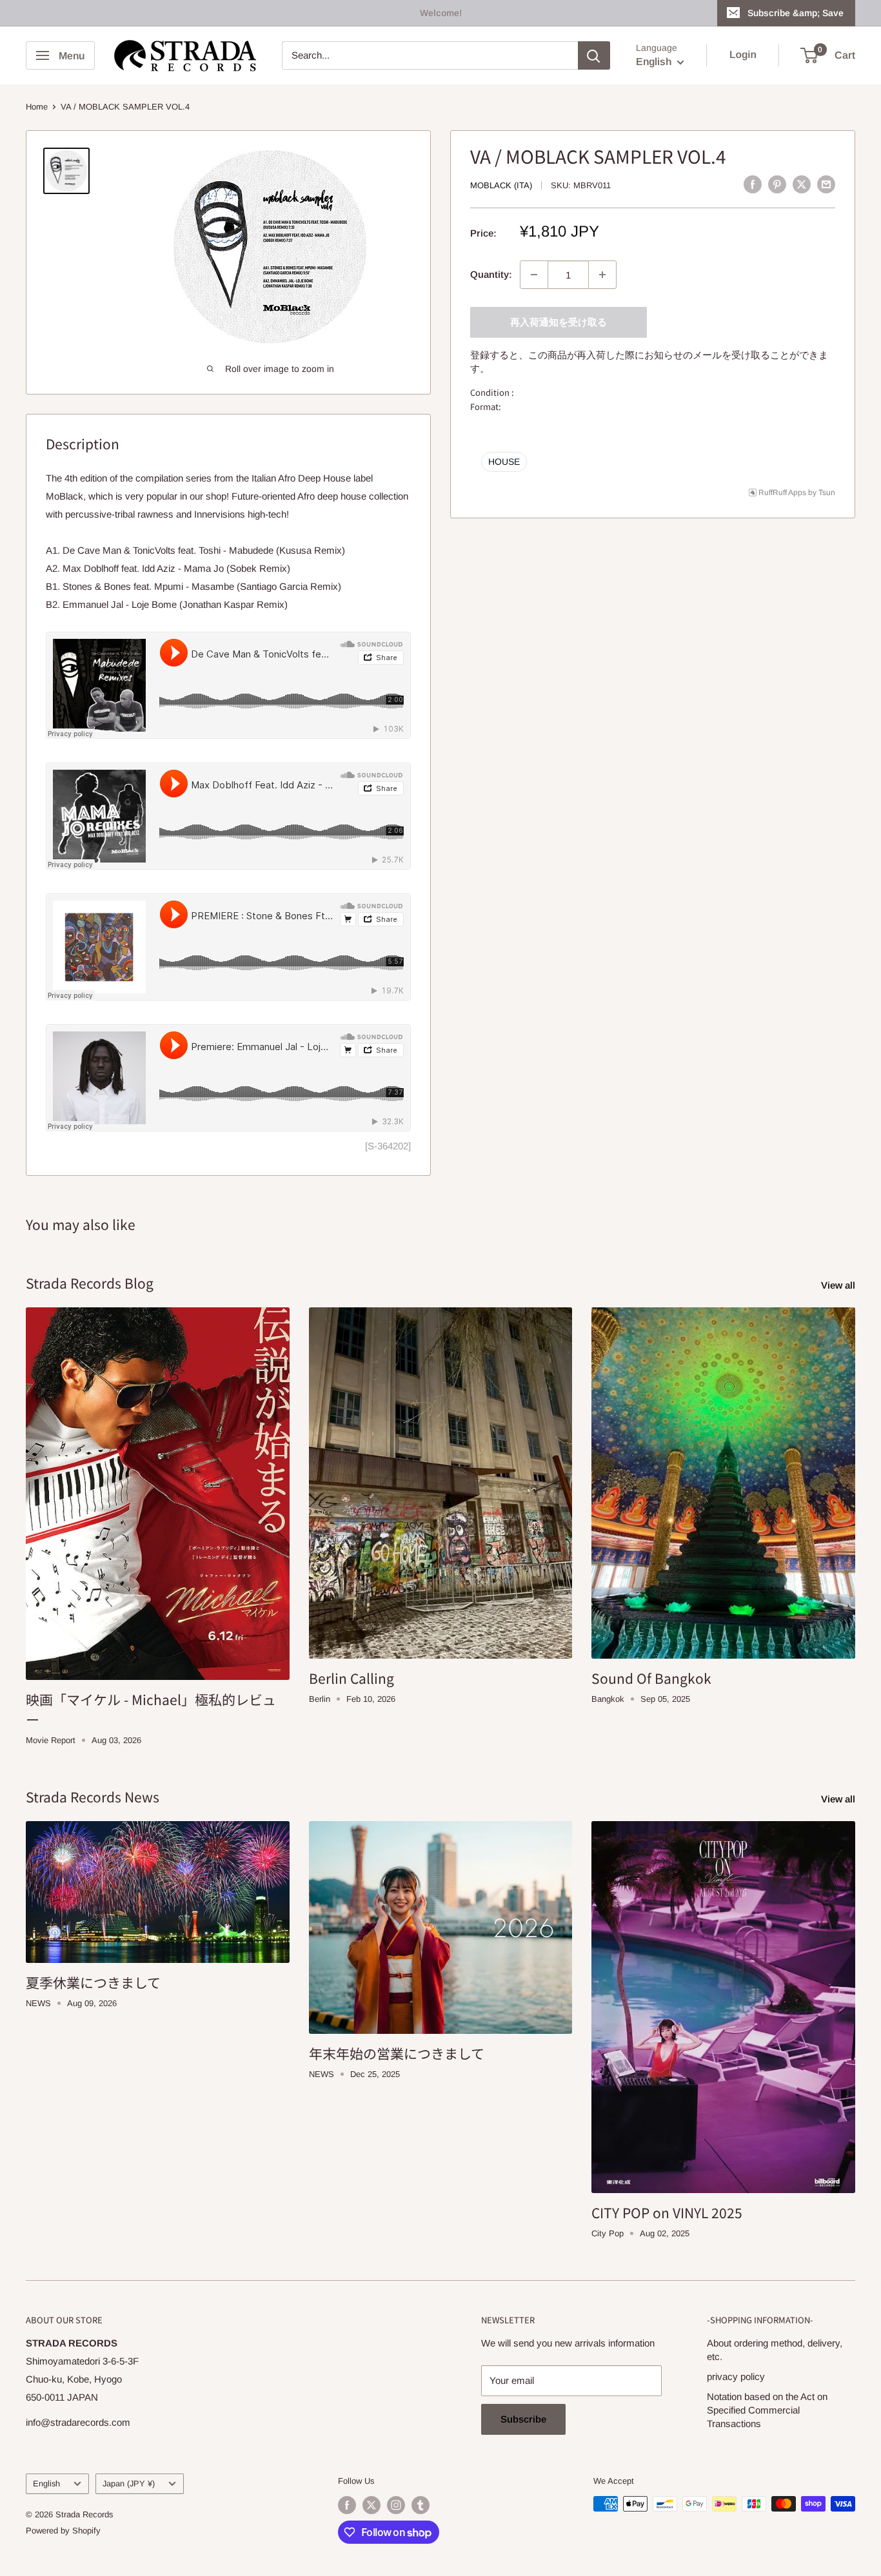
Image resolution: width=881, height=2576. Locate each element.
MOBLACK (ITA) (501, 185)
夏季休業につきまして (93, 1982)
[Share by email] (826, 184)
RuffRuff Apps (782, 492)
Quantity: (491, 274)
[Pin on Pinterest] (777, 184)
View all (839, 1285)
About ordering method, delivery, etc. (775, 2350)
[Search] (594, 55)
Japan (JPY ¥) (129, 2483)
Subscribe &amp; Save (796, 13)
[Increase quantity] (602, 275)
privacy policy (736, 2376)
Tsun (827, 492)
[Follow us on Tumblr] (421, 2505)
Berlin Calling (351, 1678)
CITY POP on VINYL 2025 (667, 2212)
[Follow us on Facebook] (347, 2505)
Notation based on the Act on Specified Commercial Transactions (767, 2410)
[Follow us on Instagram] (396, 2505)
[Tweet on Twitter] (802, 184)
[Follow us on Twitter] (371, 2505)
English (46, 2483)
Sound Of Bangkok (651, 1678)
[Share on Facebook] (753, 184)
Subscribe (523, 2419)
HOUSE (504, 461)
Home (37, 107)
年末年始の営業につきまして (397, 2053)
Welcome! (441, 13)
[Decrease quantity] (534, 275)
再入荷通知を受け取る (559, 322)
